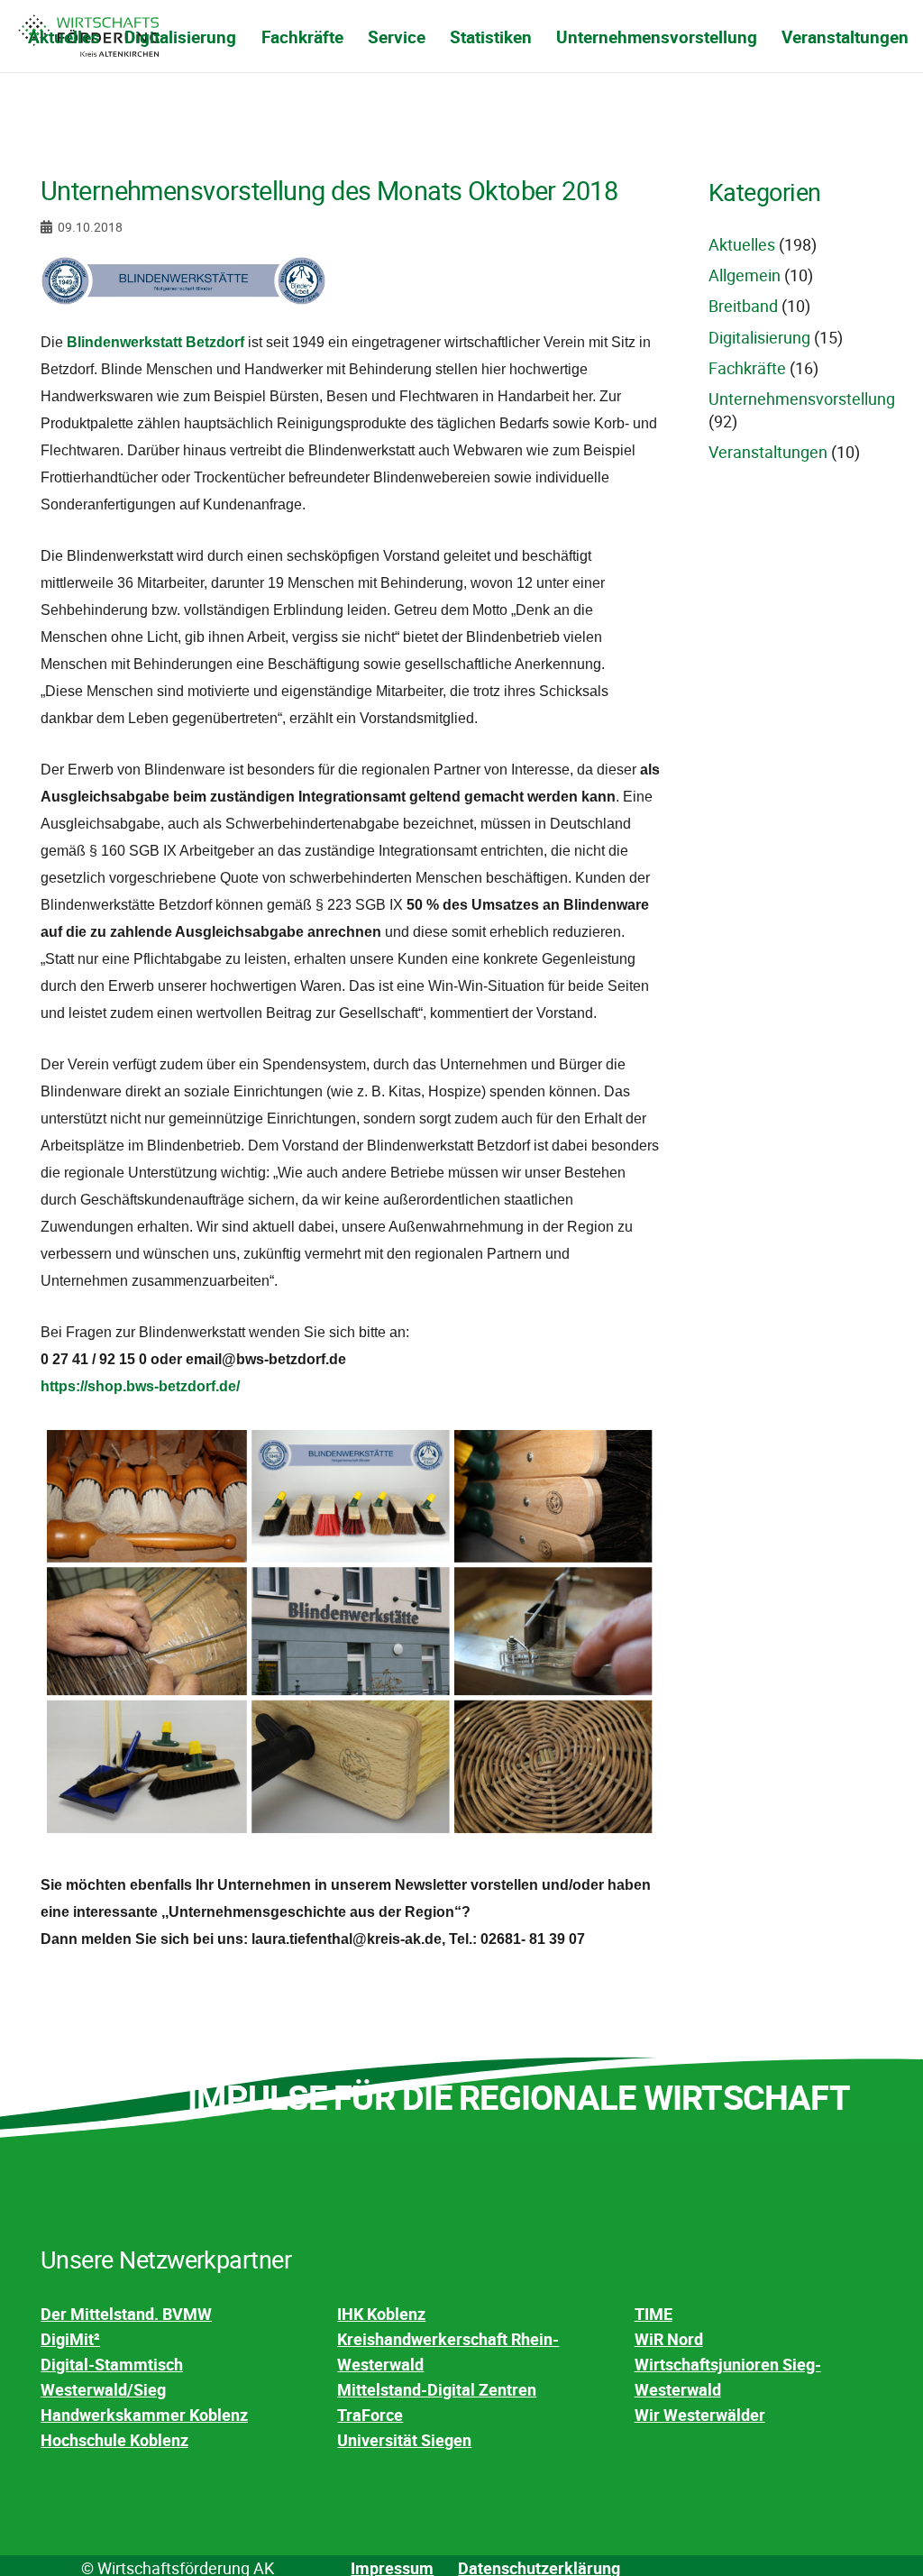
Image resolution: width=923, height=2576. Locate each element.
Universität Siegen (404, 2440)
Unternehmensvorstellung (802, 399)
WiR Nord (669, 2339)
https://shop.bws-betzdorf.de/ (140, 1386)
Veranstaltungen (768, 452)
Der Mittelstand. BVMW (126, 2314)
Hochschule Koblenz (114, 2440)
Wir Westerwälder (700, 2415)
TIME (653, 2314)
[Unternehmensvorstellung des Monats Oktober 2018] (183, 269)
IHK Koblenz (381, 2314)
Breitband (743, 306)
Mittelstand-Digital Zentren (437, 2389)
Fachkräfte (747, 368)
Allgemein (745, 275)
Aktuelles (742, 244)
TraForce (370, 2415)
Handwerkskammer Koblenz (144, 2415)
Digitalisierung (759, 337)
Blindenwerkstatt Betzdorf (155, 342)
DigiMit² (70, 2339)
